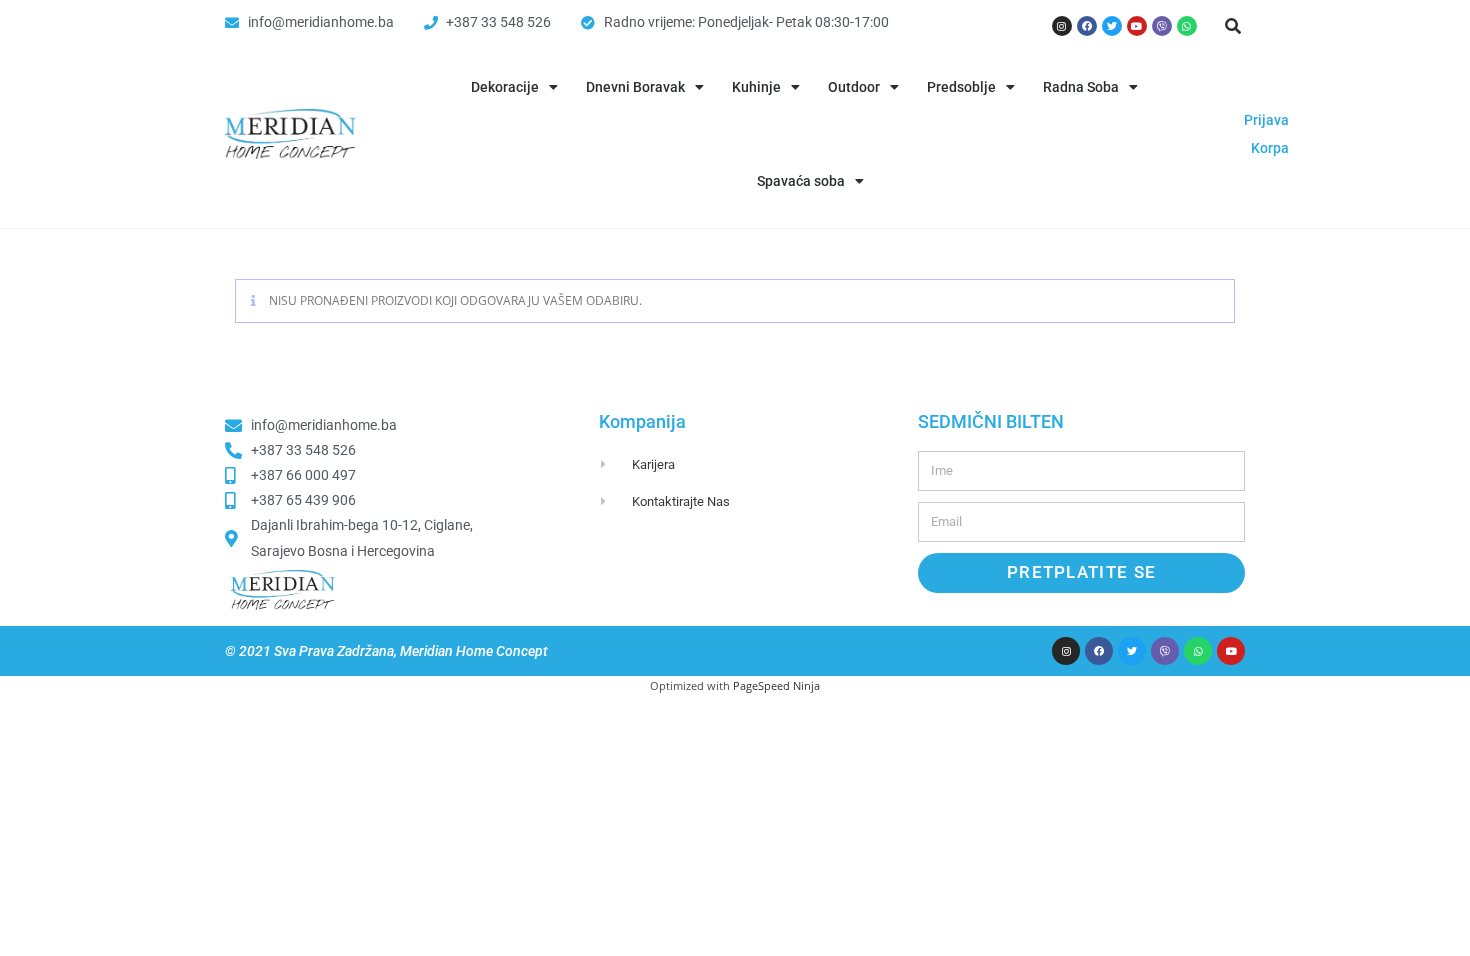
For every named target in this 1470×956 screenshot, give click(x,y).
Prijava (1266, 120)
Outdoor (854, 87)
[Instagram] (1062, 26)
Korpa (1270, 148)
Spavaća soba (801, 181)
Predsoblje (961, 87)
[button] (1233, 26)
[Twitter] (1112, 26)
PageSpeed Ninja (776, 685)
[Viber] (1162, 26)
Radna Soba (1081, 87)
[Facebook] (1087, 26)
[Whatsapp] (1187, 26)
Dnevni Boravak (635, 87)
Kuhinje (756, 87)
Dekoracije (505, 87)
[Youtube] (1137, 26)
